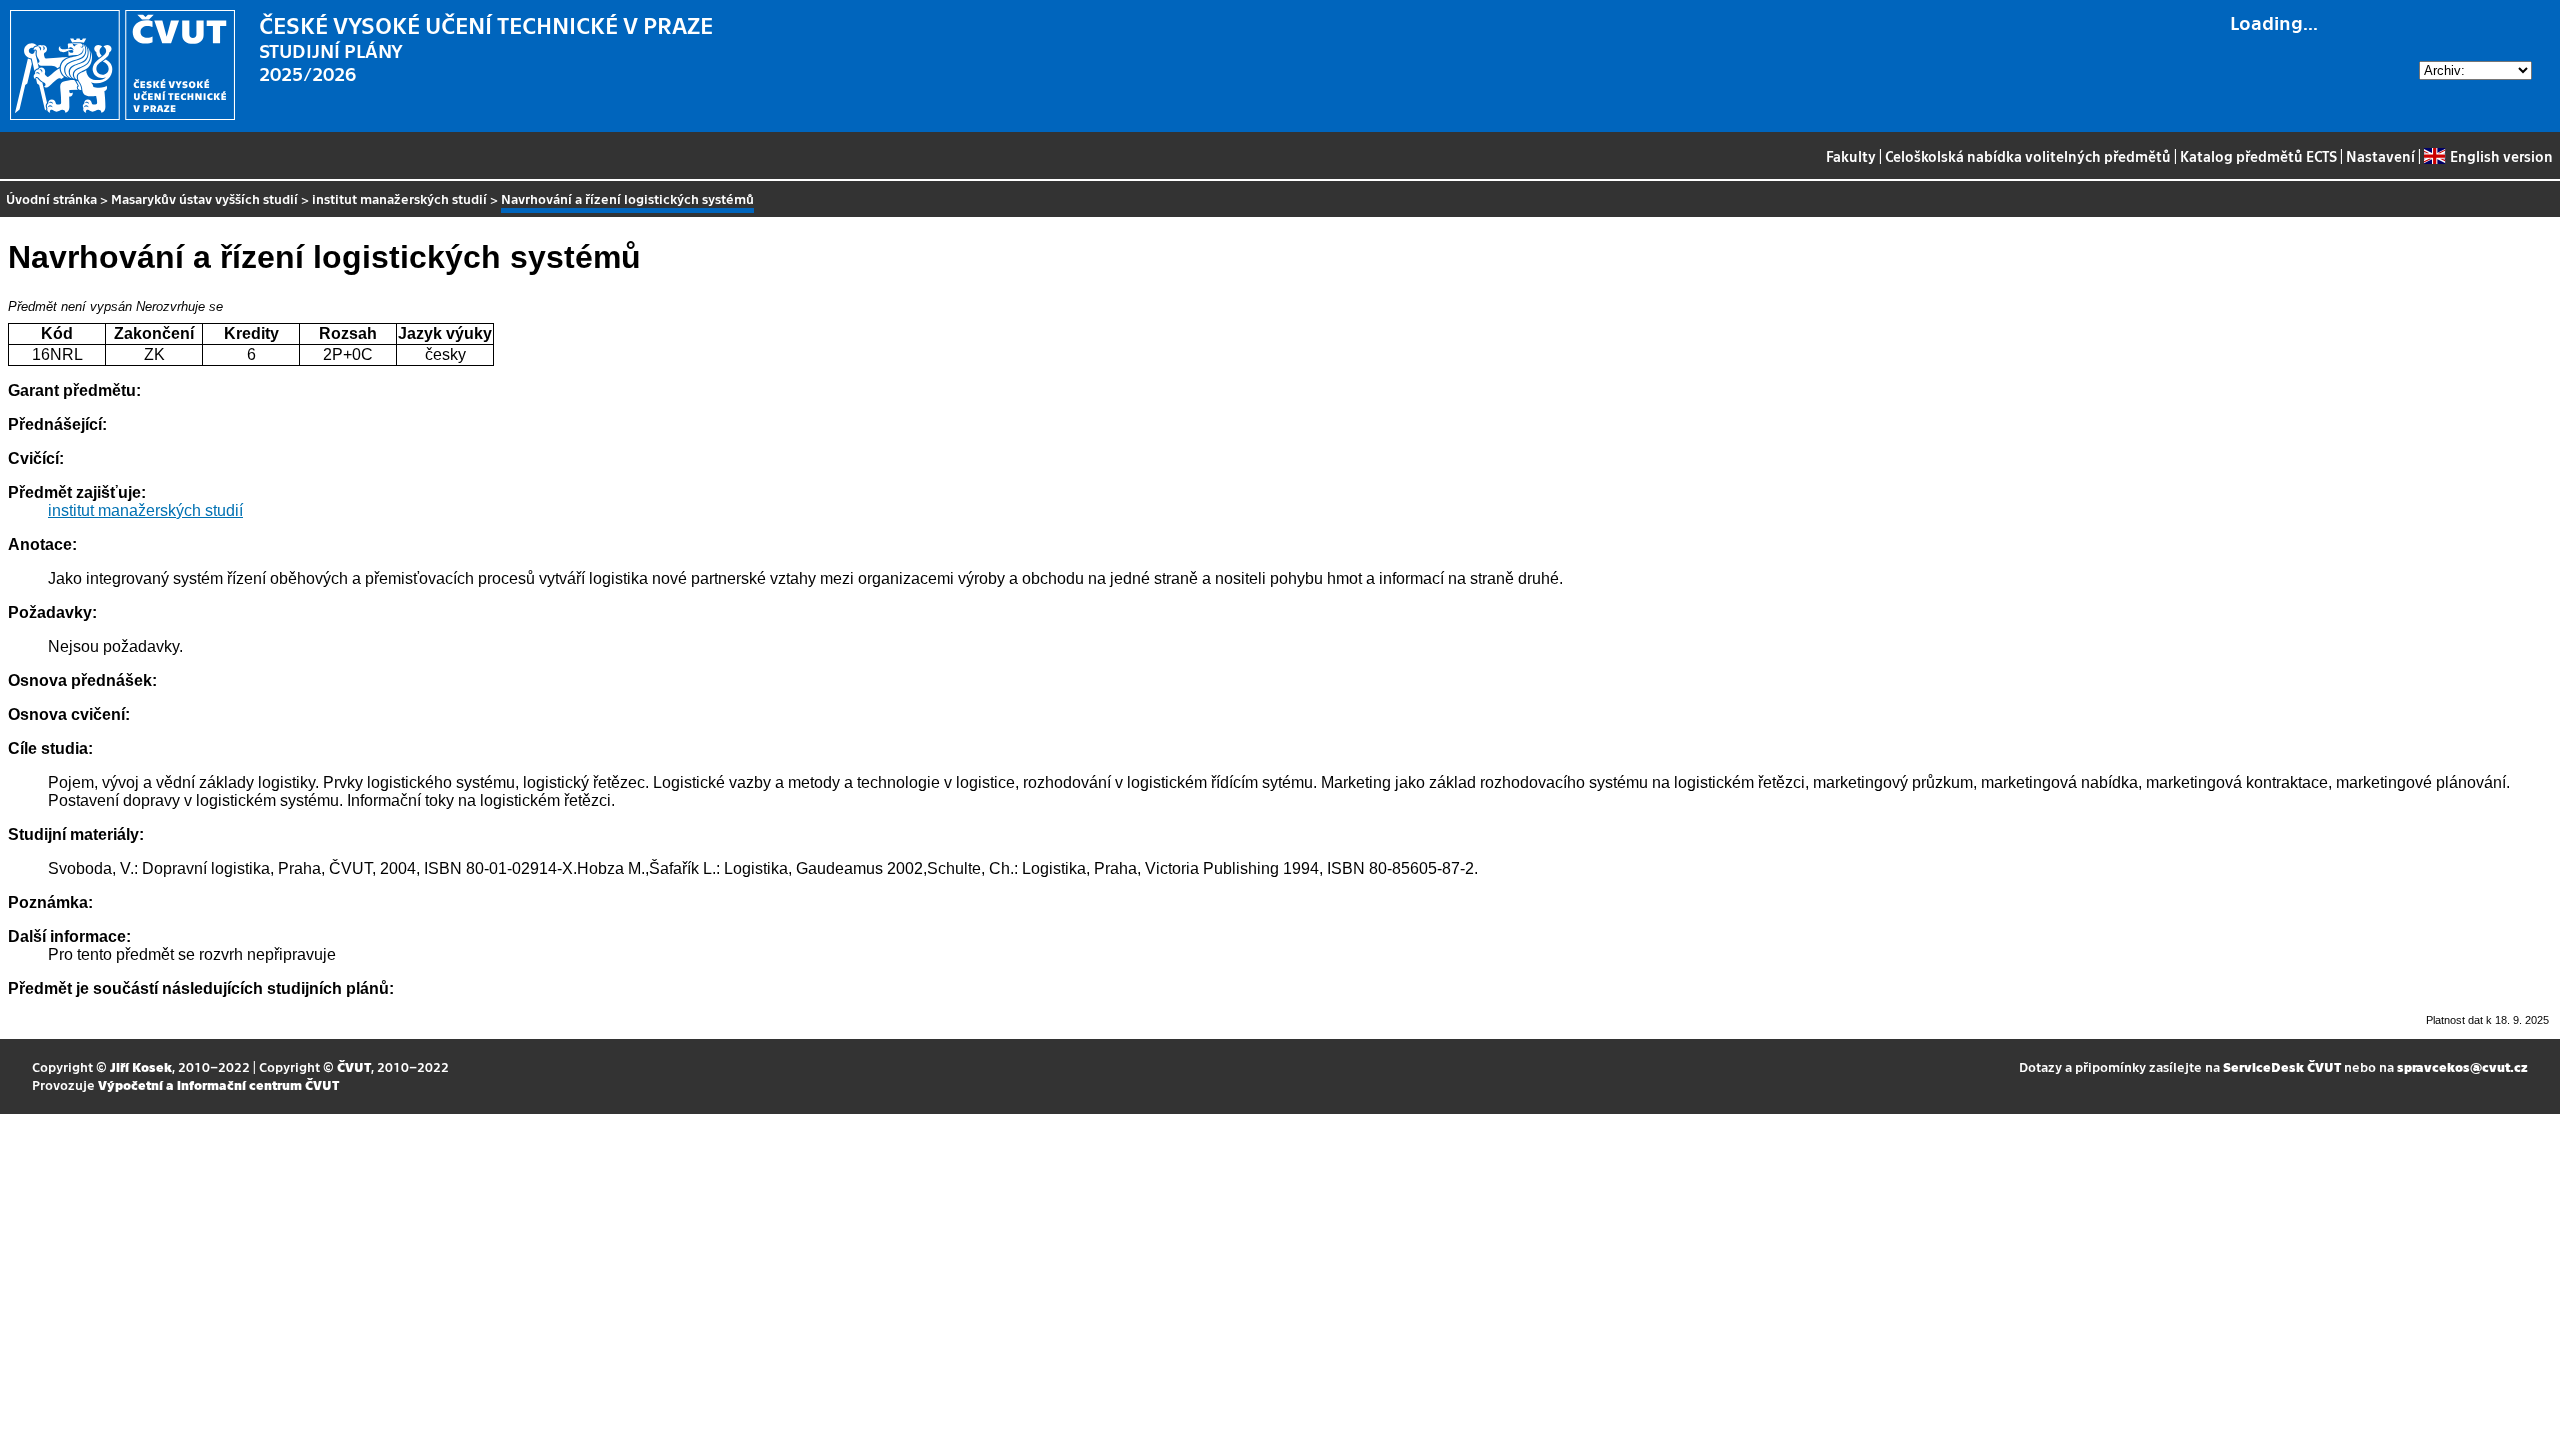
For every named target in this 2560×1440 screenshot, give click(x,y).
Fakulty (1851, 156)
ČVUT (354, 1066)
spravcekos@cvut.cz (2462, 1066)
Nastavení (2380, 156)
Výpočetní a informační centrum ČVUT (218, 1084)
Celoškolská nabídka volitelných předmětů (2028, 156)
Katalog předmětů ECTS (2258, 156)
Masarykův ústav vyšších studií (204, 198)
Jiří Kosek (141, 1066)
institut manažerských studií (399, 198)
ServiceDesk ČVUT (2282, 1066)
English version (2501, 156)
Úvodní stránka (51, 198)
